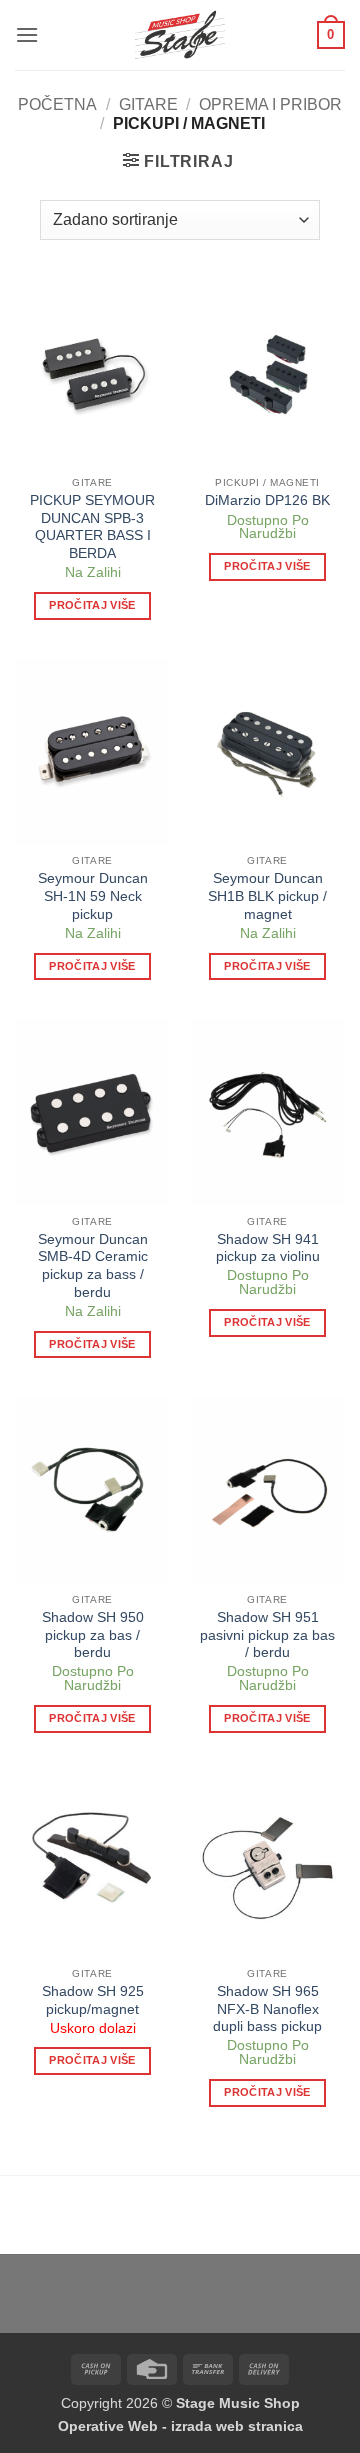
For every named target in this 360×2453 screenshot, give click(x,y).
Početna (57, 104)
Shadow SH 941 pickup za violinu (268, 1248)
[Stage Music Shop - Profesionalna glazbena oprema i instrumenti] (180, 35)
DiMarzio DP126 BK (267, 500)
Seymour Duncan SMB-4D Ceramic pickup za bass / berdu (93, 1266)
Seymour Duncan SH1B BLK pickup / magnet (267, 896)
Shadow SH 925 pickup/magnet (93, 2000)
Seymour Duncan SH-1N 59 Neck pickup (93, 896)
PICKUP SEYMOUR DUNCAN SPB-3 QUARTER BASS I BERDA (92, 527)
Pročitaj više (92, 605)
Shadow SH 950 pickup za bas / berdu (93, 1635)
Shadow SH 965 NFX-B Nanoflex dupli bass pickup (267, 2009)
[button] (27, 34)
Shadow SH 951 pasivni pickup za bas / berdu (267, 1635)
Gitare (148, 104)
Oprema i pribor (270, 104)
